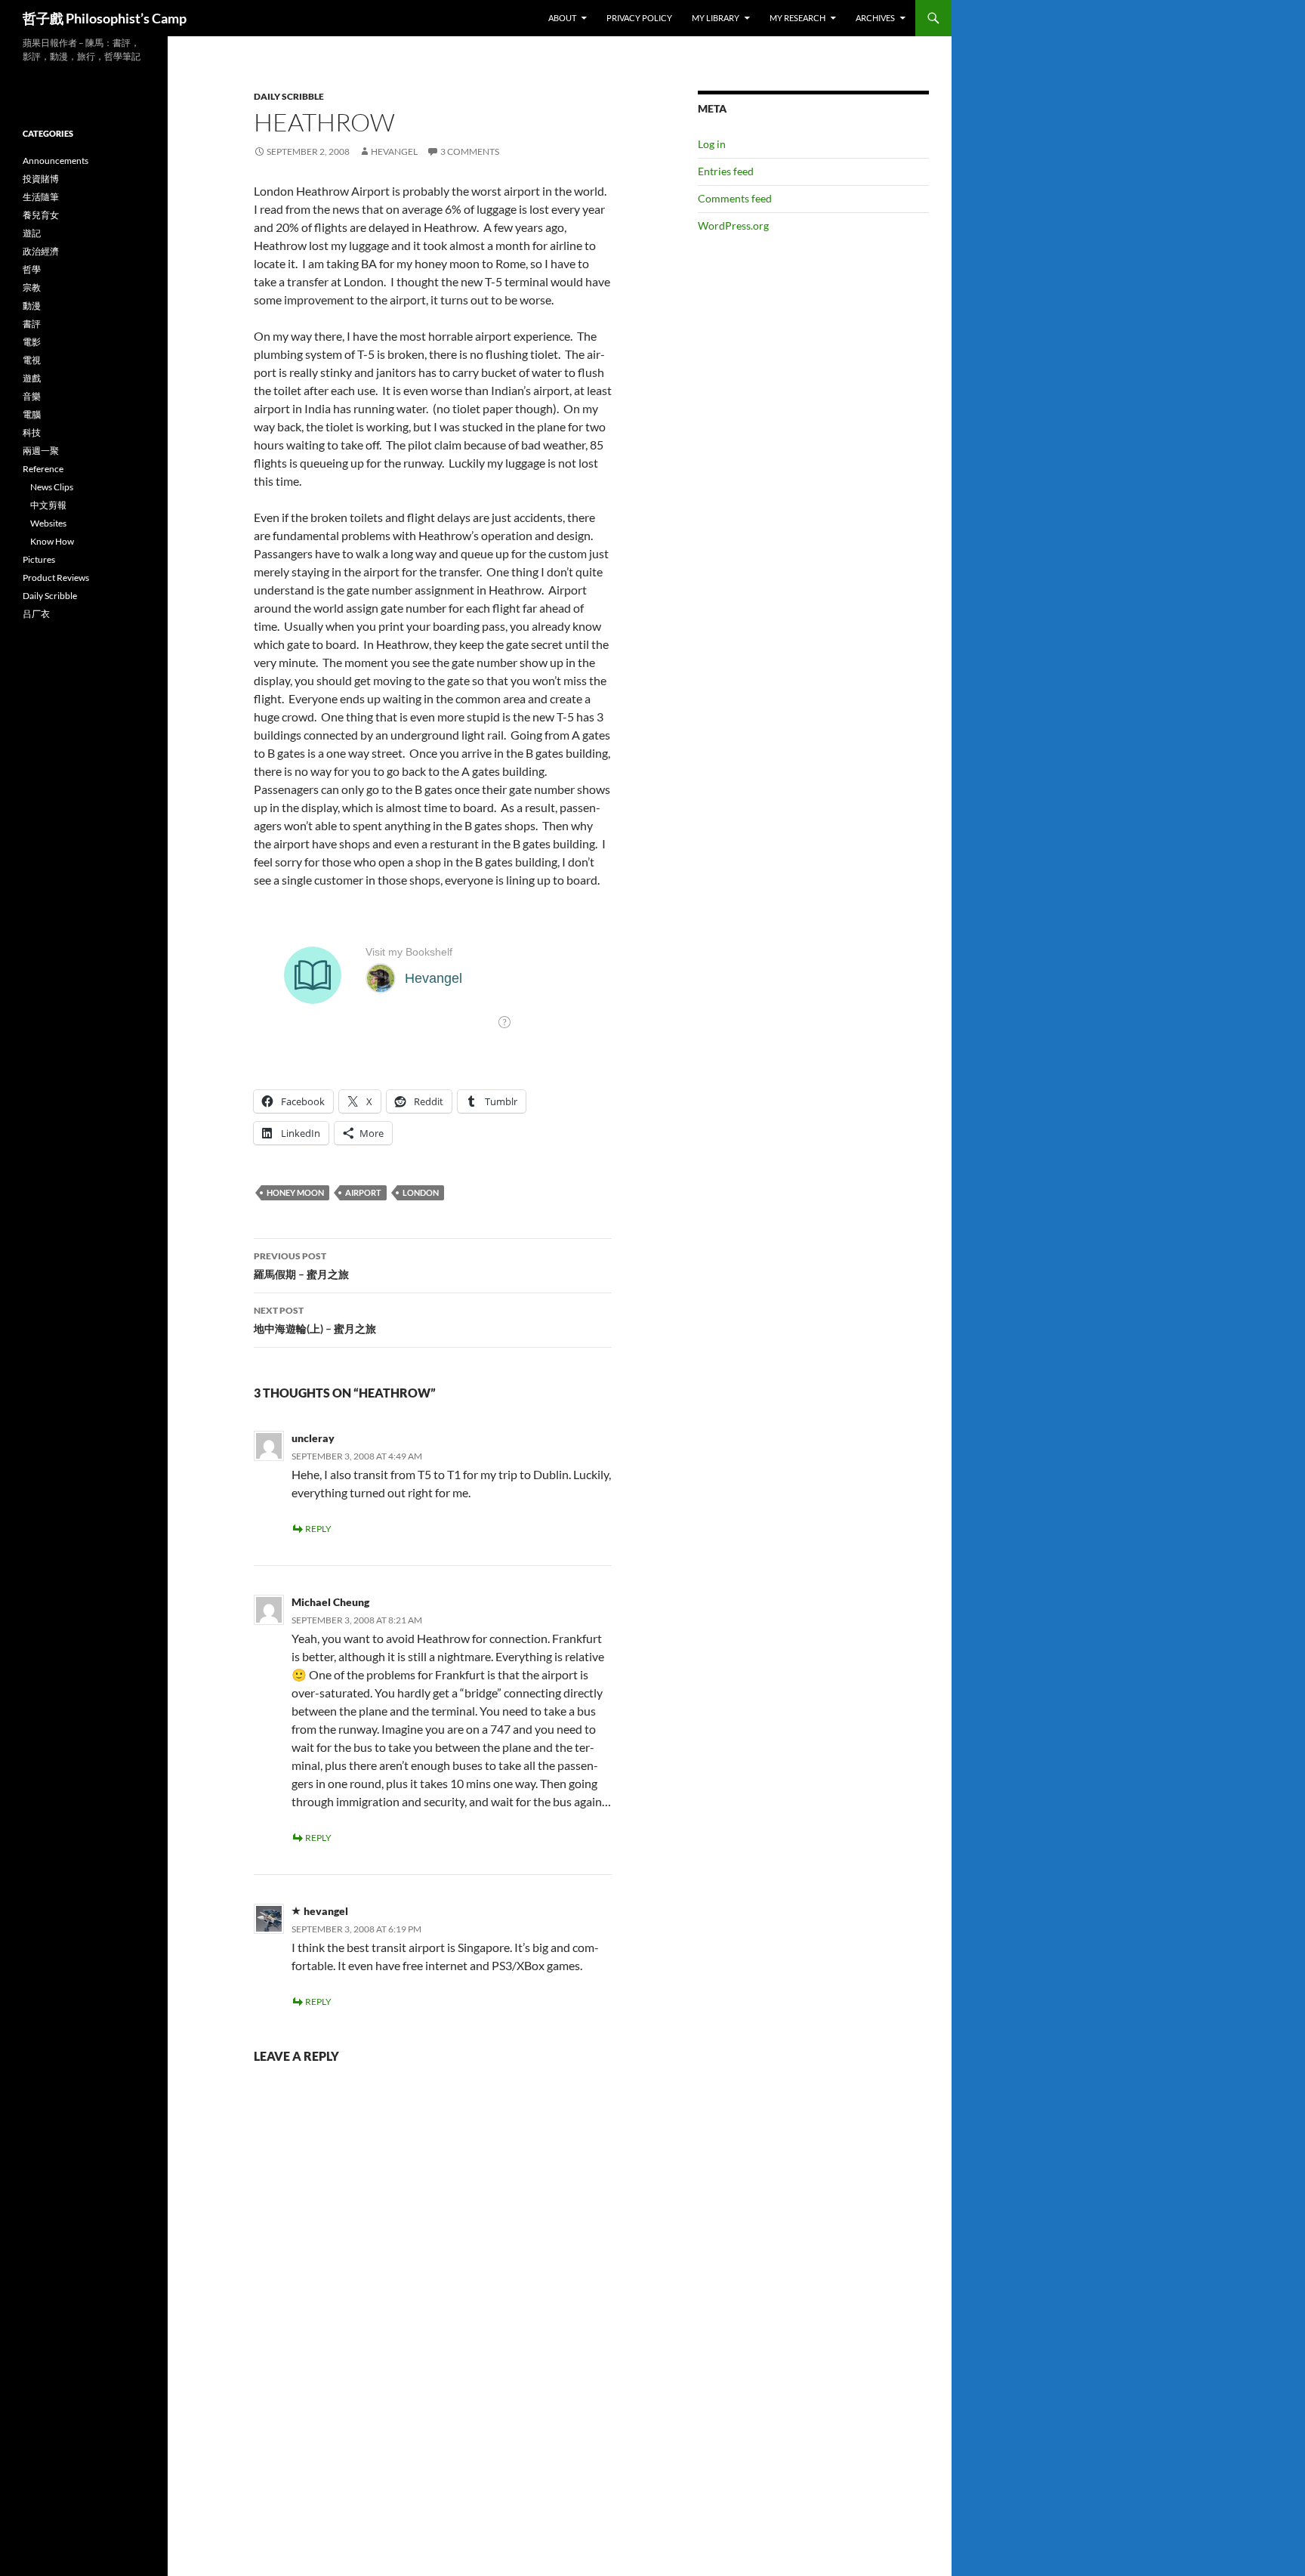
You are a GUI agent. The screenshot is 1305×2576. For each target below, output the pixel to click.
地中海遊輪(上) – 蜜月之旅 (315, 1320)
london (421, 1192)
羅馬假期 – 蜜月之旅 (301, 1265)
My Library (716, 18)
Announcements (56, 161)
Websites (48, 523)
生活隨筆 (41, 197)
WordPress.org (733, 225)
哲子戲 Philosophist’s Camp (105, 18)
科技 (32, 432)
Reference (43, 469)
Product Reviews (56, 578)
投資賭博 (41, 179)
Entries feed (726, 171)
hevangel (394, 151)
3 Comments (470, 151)
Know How (52, 541)
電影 (32, 342)
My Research (797, 18)
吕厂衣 (36, 614)
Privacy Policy (639, 18)
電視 (32, 360)
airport (363, 1192)
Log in (712, 144)
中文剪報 (48, 505)
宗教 (32, 287)
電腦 (32, 414)
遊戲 (32, 378)
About (562, 18)
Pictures (39, 559)
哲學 (32, 269)
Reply (318, 1529)
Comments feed (735, 198)
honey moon (295, 1192)
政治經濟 (41, 251)
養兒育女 (41, 215)
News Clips (52, 487)
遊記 (32, 233)
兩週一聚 (41, 451)
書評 (32, 324)
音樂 (32, 396)
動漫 (32, 306)
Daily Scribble (289, 96)
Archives (875, 18)
